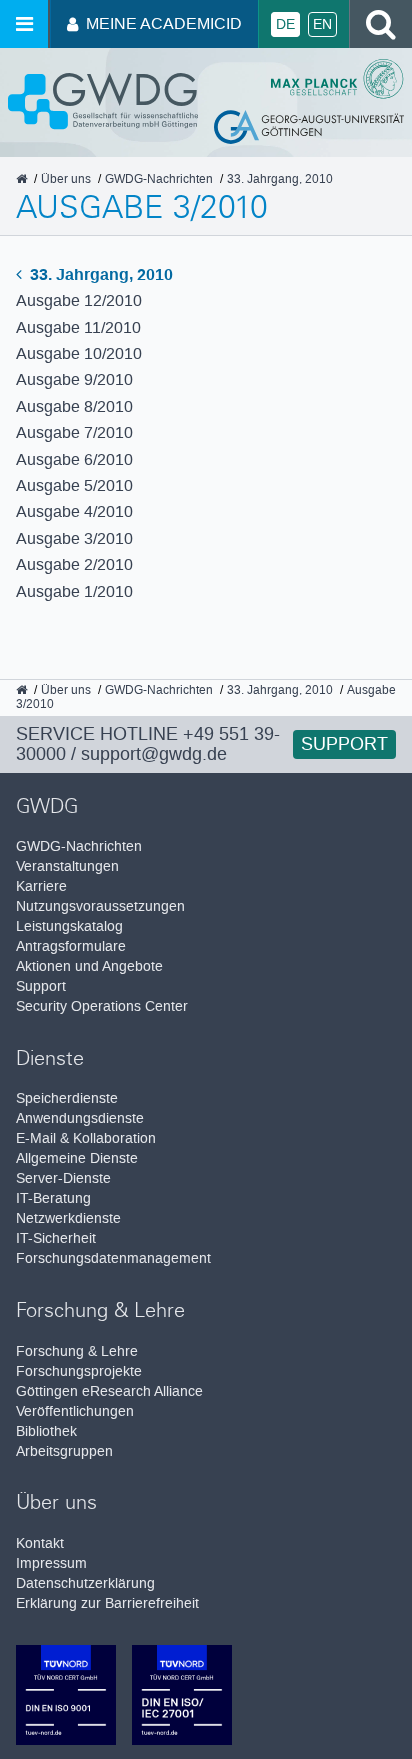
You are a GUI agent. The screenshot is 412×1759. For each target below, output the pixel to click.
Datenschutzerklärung (85, 1583)
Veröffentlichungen (75, 1411)
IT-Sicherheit (56, 1238)
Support (344, 744)
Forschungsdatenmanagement (113, 1258)
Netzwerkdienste (68, 1218)
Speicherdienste (67, 1098)
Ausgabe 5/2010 (74, 485)
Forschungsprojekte (79, 1371)
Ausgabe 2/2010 (74, 564)
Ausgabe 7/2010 (74, 432)
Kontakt (40, 1543)
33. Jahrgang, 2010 (99, 274)
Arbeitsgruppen (64, 1451)
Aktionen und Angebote (89, 966)
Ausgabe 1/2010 (74, 591)
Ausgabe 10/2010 (79, 353)
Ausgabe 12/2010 (79, 300)
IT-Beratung (53, 1198)
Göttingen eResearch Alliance (109, 1391)
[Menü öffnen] (24, 24)
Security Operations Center (102, 1006)
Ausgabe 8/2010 (74, 406)
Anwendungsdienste (80, 1118)
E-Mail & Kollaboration (86, 1138)
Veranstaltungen (67, 866)
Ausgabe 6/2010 (74, 459)
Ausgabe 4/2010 (74, 511)
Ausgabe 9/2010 (74, 379)
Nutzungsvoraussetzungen (100, 906)
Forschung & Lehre (77, 1351)
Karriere (41, 886)
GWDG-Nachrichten (79, 846)
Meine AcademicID (164, 23)
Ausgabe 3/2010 (74, 538)
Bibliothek (46, 1431)
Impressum (51, 1563)
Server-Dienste (63, 1178)
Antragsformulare (71, 946)
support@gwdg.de (154, 754)
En (322, 24)
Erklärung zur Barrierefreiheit (107, 1603)
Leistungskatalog (69, 926)
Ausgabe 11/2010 (78, 327)
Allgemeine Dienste (77, 1158)
